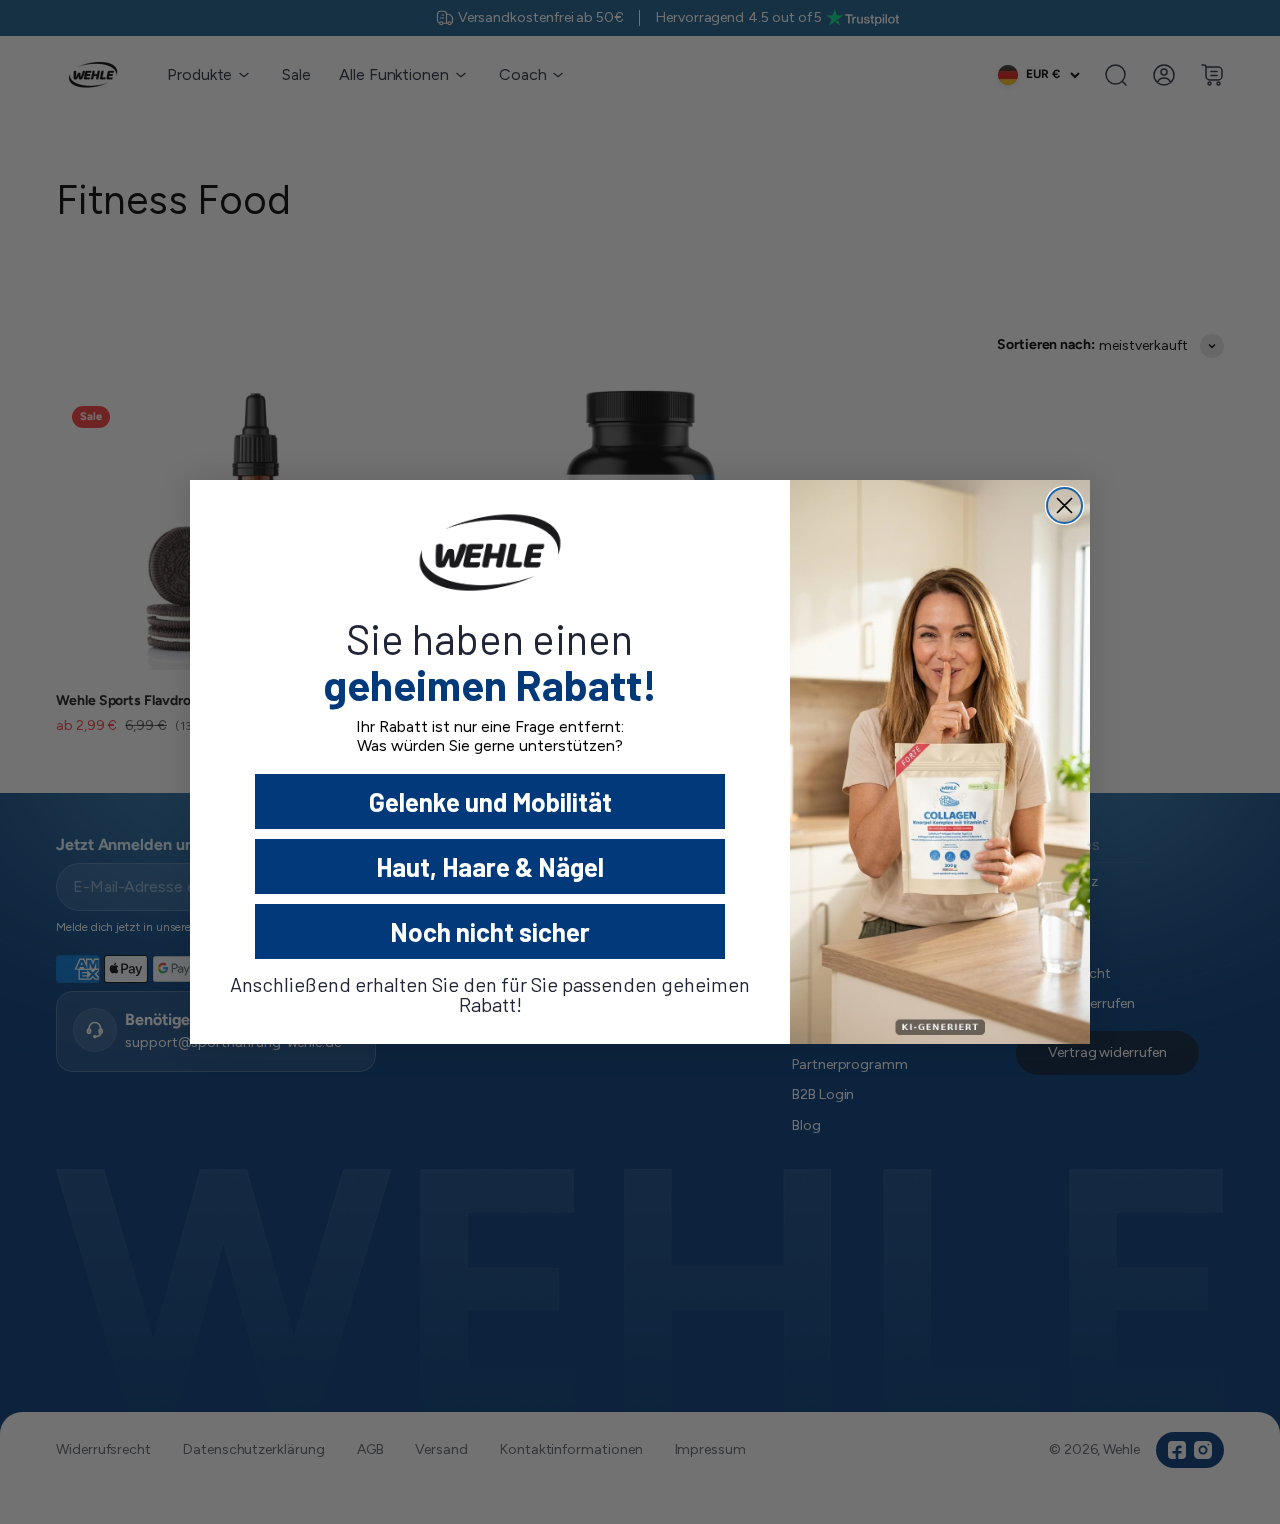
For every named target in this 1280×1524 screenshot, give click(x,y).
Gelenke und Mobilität (490, 801)
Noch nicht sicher (490, 931)
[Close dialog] (1064, 505)
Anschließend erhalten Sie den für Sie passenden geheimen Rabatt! (490, 994)
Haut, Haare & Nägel (490, 866)
